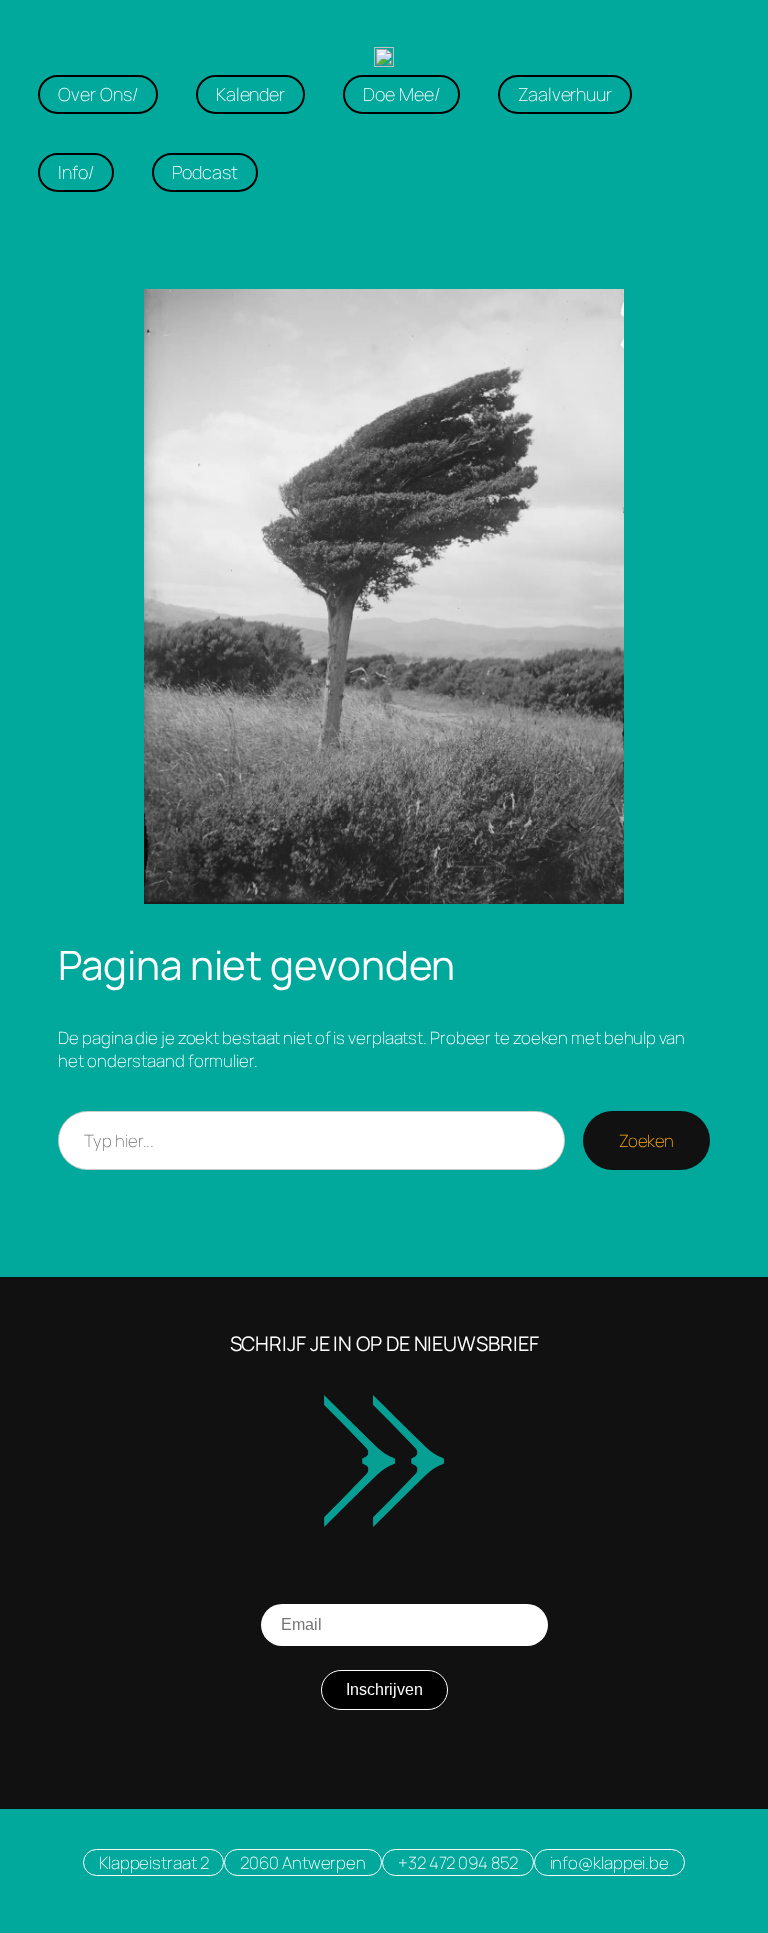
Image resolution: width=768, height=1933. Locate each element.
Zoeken (646, 1140)
